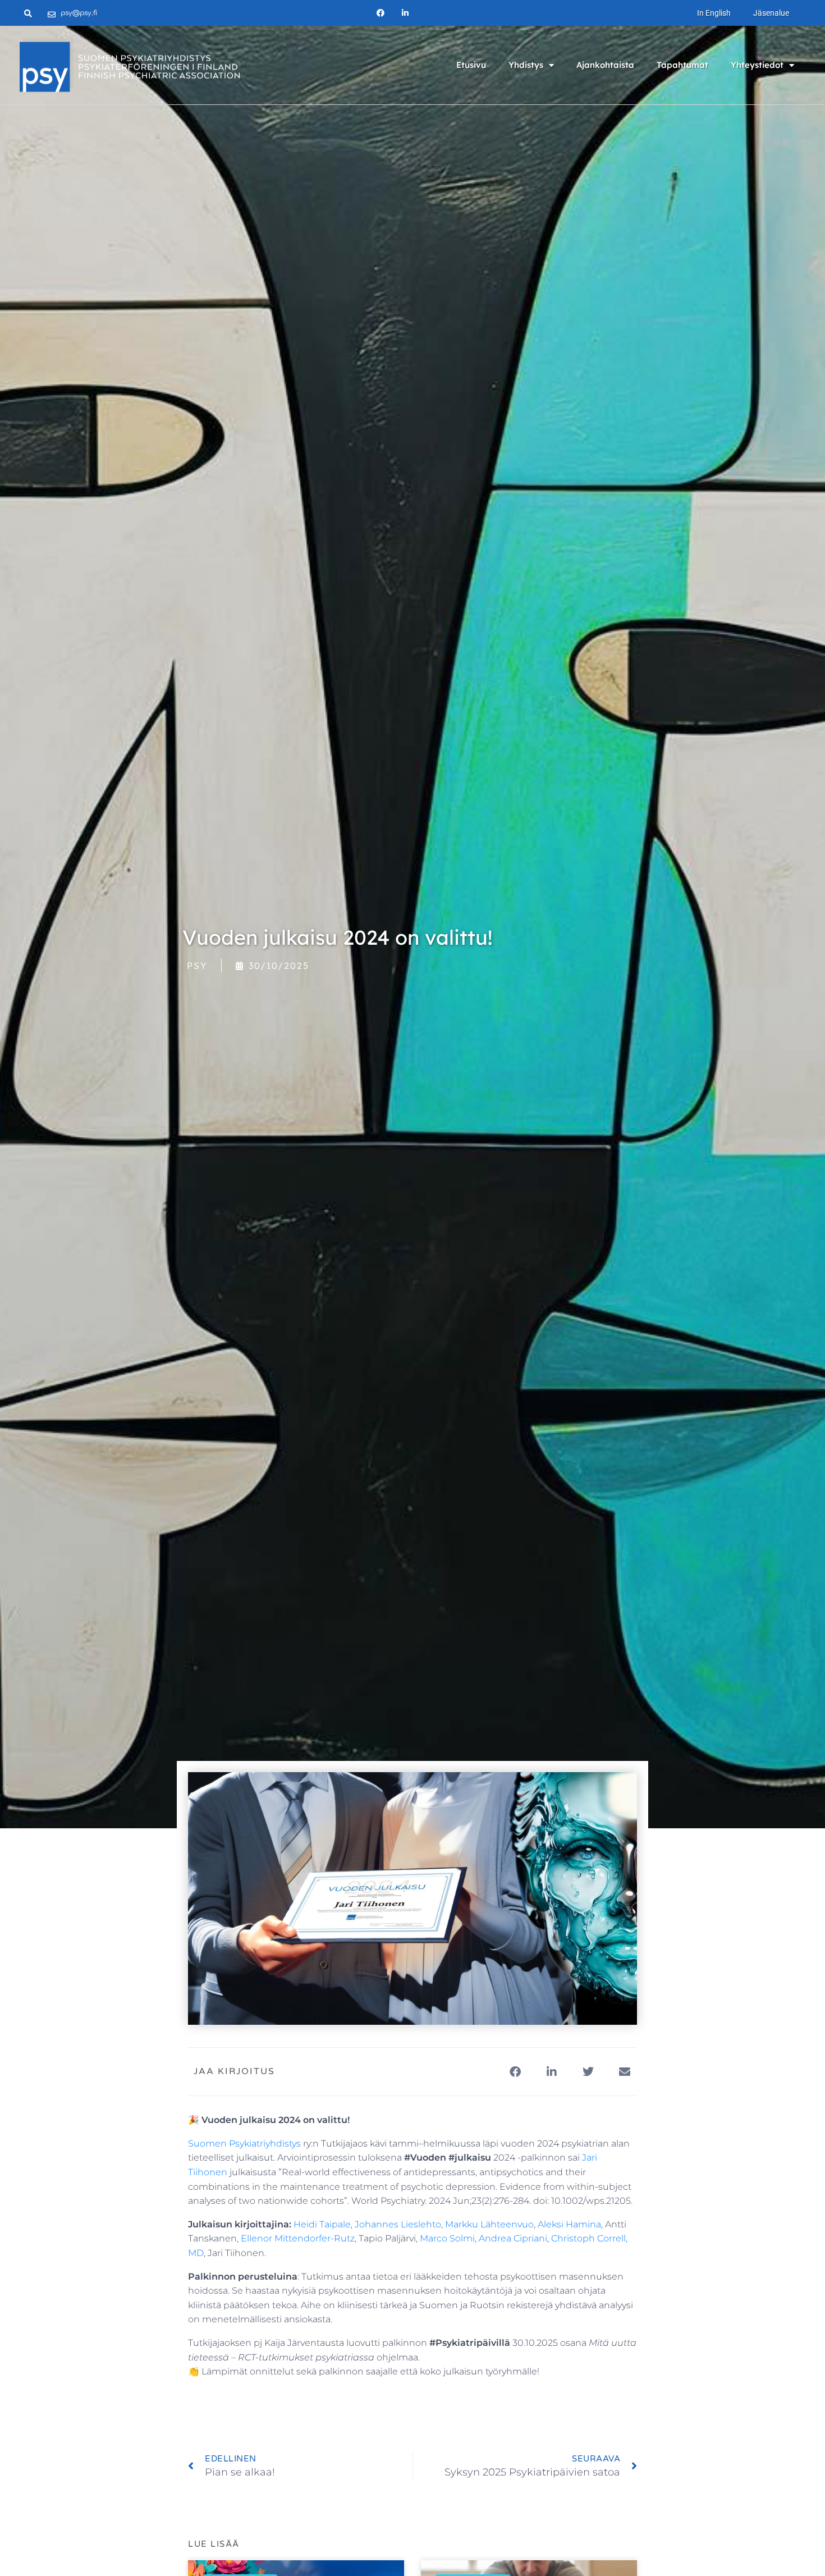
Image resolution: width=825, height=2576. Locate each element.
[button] (515, 2072)
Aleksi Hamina (569, 2224)
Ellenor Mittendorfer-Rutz (298, 2238)
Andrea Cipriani (513, 2238)
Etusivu (471, 65)
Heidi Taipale (322, 2224)
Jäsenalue (771, 13)
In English (714, 13)
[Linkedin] (405, 13)
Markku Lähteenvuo (489, 2224)
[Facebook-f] (380, 13)
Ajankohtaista (605, 65)
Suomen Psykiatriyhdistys (244, 2143)
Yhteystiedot (757, 65)
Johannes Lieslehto (398, 2224)
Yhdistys (526, 65)
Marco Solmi (447, 2238)
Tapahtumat (682, 65)
